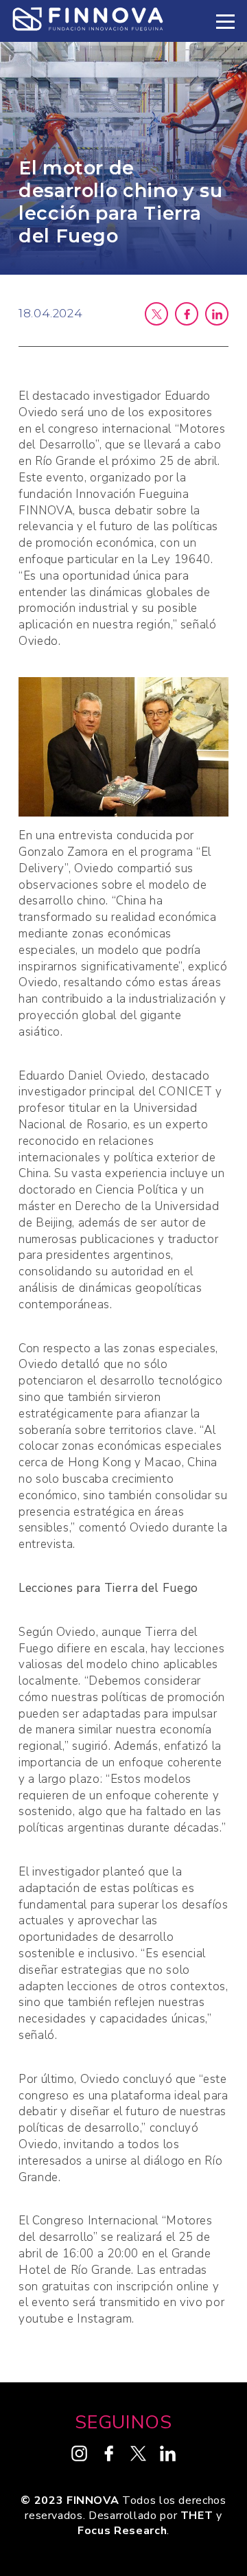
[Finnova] (88, 21)
